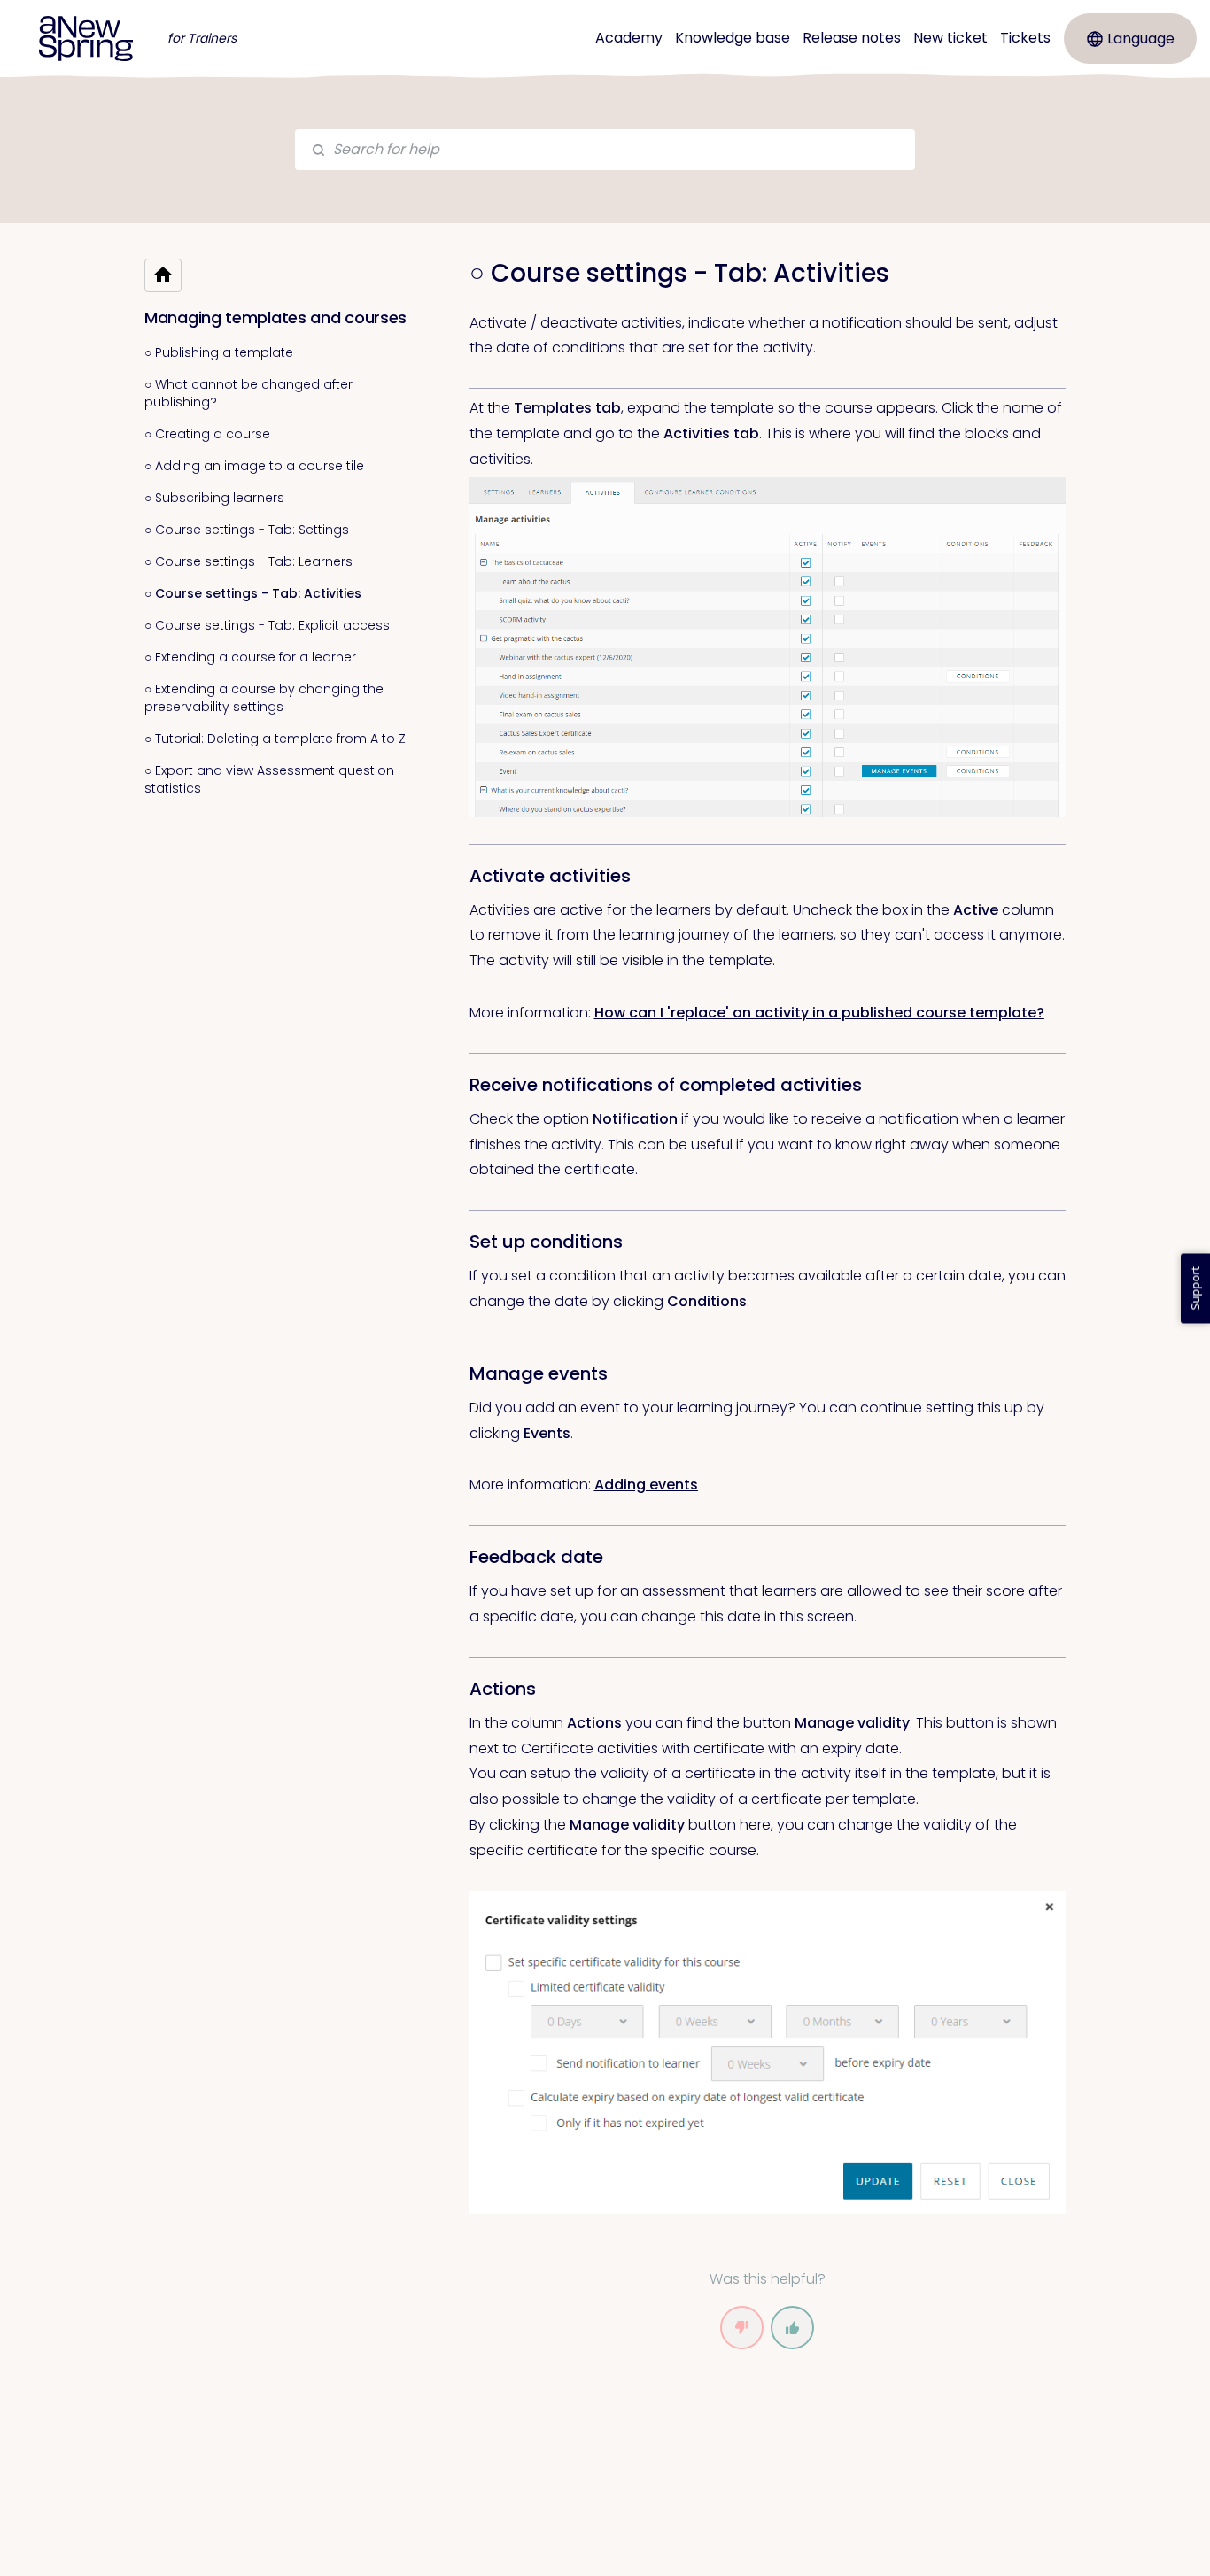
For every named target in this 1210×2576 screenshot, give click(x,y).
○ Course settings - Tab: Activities (253, 593)
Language (1141, 39)
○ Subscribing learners (214, 498)
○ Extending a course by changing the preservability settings (264, 698)
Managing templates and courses (275, 317)
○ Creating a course (207, 434)
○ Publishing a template (219, 352)
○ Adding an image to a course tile (254, 466)
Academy (629, 38)
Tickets (1025, 38)
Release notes (852, 38)
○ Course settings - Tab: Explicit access (267, 625)
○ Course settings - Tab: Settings (247, 530)
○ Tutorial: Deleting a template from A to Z (275, 739)
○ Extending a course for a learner (250, 657)
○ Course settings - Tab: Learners (248, 561)
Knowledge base (733, 38)
